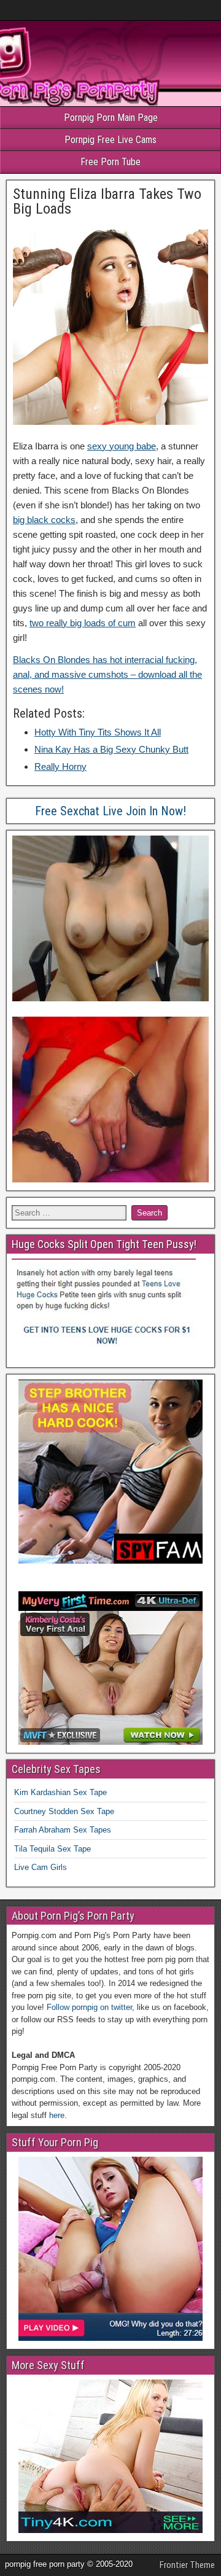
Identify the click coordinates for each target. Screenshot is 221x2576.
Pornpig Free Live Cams (110, 140)
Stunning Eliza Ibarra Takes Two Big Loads (107, 201)
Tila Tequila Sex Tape (52, 1849)
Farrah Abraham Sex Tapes (63, 1830)
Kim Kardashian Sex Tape (60, 1792)
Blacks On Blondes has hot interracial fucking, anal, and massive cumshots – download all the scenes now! (107, 674)
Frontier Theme (187, 2565)
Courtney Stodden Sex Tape (64, 1811)
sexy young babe (122, 446)
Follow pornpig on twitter (89, 2007)
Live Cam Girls (41, 1867)
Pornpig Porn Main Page (111, 118)
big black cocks (44, 520)
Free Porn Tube (110, 162)
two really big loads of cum (83, 623)
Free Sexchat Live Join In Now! (110, 811)
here (57, 2115)
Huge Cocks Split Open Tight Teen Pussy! (104, 1244)
